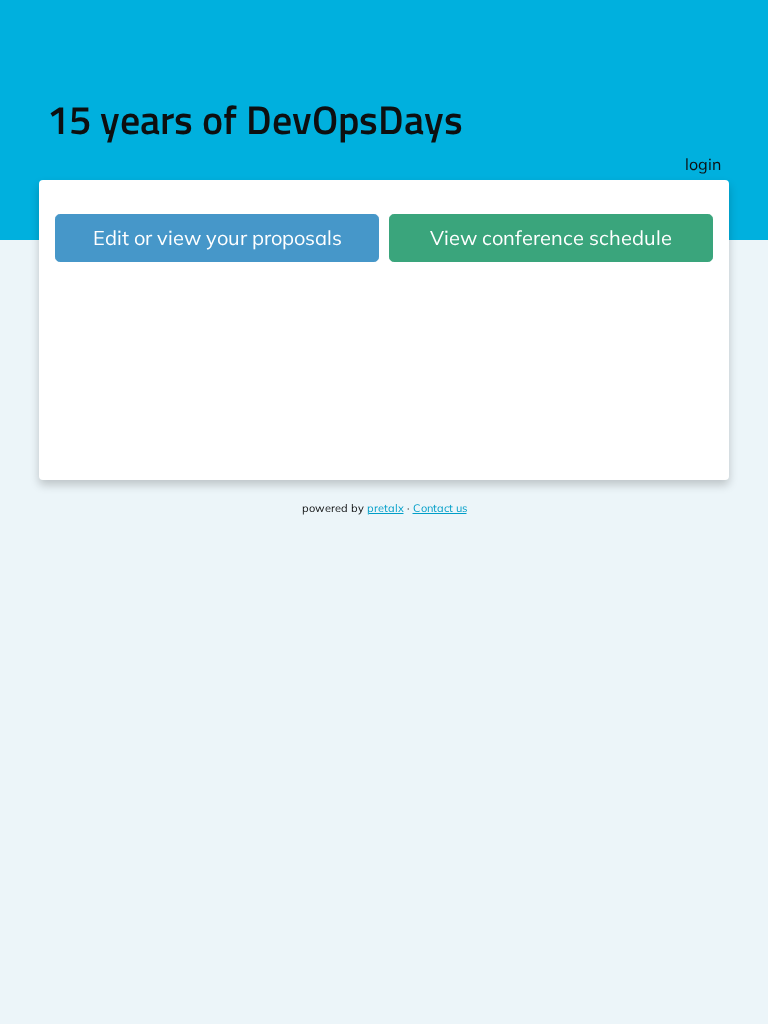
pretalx (385, 508)
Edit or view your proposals (217, 237)
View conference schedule (551, 237)
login (703, 164)
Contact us (440, 508)
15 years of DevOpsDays (255, 119)
